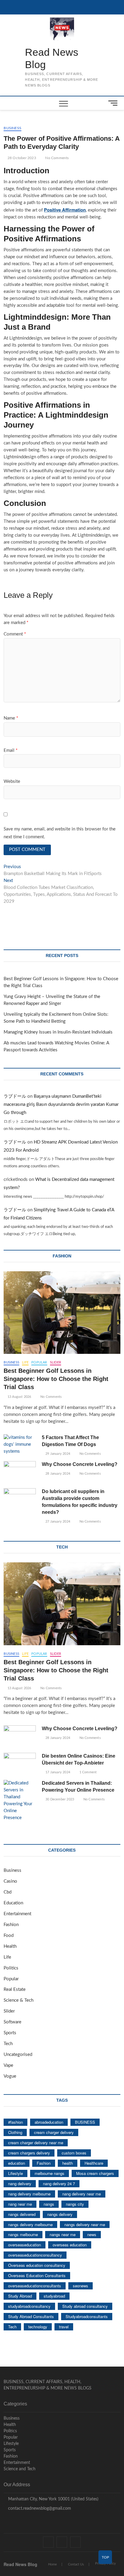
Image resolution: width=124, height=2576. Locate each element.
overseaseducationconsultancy (35, 2255)
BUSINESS (85, 2122)
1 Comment (87, 1772)
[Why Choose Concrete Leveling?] (20, 1472)
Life (25, 1362)
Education (13, 1903)
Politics (11, 1968)
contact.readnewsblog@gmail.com (39, 2509)
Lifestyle (15, 2173)
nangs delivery (60, 2214)
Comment (15, 634)
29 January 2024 (57, 1454)
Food (9, 1936)
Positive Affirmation (65, 210)
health (68, 2163)
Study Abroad (20, 2296)
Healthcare (94, 2163)
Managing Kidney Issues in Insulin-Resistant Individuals (58, 1032)
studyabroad (54, 2296)
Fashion (11, 1925)
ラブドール (15, 1096)
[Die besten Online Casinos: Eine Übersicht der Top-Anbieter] (20, 1764)
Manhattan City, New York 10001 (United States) (53, 2499)
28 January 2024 (57, 1474)
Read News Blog (52, 58)
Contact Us (76, 2564)
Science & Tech (19, 2000)
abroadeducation (49, 2122)
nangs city (75, 2204)
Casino (10, 1881)
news (92, 2234)
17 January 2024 (57, 1772)
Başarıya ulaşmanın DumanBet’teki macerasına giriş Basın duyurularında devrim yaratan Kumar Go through (61, 1104)
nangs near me (63, 2234)
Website (12, 781)
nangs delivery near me (85, 2225)
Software (12, 2022)
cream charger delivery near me (36, 2143)
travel (64, 2327)
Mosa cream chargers (95, 2173)
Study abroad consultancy (85, 2306)
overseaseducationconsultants (35, 2286)
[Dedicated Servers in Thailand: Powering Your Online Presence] (20, 1801)
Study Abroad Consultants (31, 2316)
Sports (10, 2033)
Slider (56, 1362)
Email (11, 750)
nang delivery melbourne (29, 2194)
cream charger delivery (54, 2132)
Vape (8, 2065)
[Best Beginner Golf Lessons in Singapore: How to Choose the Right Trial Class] (62, 1313)
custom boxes (74, 2153)
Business (12, 128)
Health (10, 1946)
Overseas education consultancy (37, 2265)
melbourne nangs (50, 2173)
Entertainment (17, 1914)
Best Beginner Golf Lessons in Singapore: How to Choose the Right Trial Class (56, 1379)
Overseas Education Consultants (37, 2275)
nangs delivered (22, 2214)
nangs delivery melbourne (30, 2225)
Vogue (10, 2076)
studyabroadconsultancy (29, 2306)
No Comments (56, 158)
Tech (8, 2044)
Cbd (8, 1892)
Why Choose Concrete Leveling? (80, 1464)
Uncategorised (18, 2055)
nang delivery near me (82, 2194)
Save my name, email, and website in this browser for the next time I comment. (60, 833)
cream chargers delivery (29, 2153)
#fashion (15, 2122)
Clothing (15, 2132)
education (17, 2163)
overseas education (70, 2245)
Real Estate (15, 1989)
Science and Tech (20, 2469)
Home (53, 2564)
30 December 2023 (59, 1799)
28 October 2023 (21, 158)
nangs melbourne (23, 2234)
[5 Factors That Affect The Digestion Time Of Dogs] (20, 1445)
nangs (49, 2204)
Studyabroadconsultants (87, 2316)
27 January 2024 (57, 1522)
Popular (39, 1362)
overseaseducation (25, 2245)
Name (11, 718)
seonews (81, 2286)
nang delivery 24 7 (59, 2184)
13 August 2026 (19, 1397)
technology (38, 2327)
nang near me (20, 2204)
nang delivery (20, 2184)
